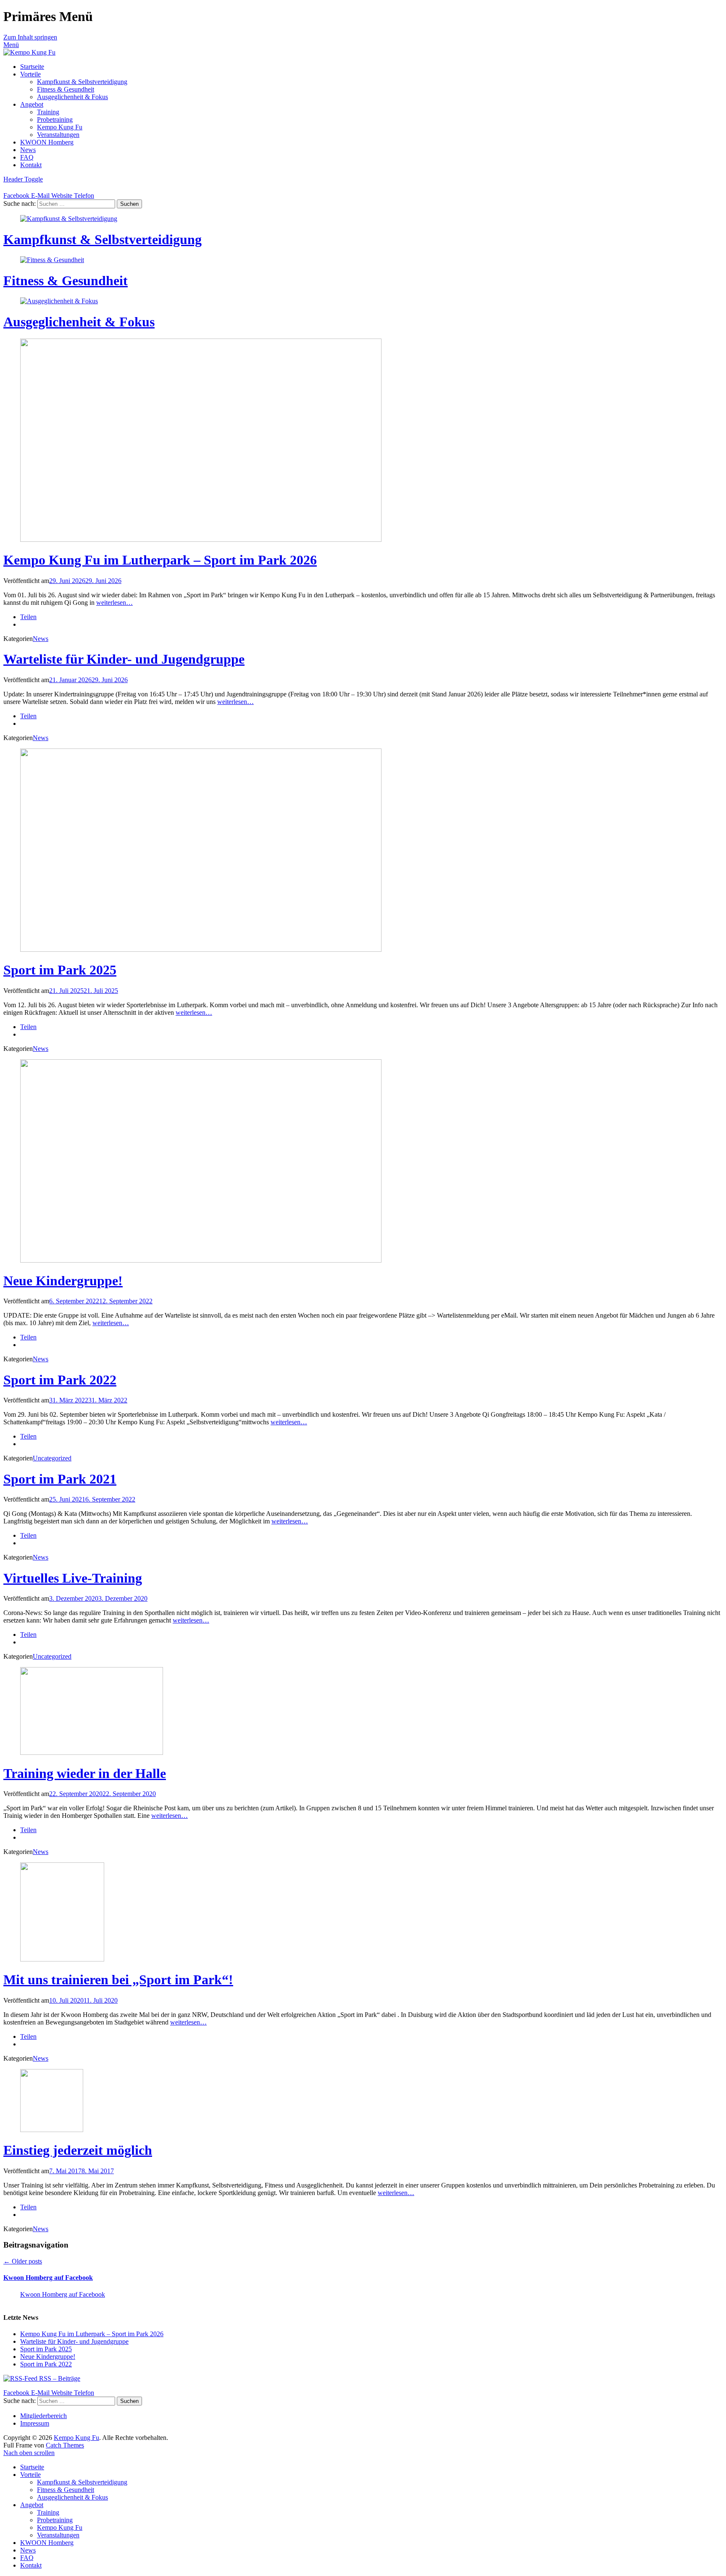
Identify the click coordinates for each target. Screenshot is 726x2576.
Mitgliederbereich (43, 2416)
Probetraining (55, 119)
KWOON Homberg (47, 142)
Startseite (32, 67)
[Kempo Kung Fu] (29, 52)
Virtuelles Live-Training (73, 1578)
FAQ (27, 157)
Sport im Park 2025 (60, 970)
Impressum (35, 2423)
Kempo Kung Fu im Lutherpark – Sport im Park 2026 (160, 560)
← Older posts (23, 2261)
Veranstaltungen (58, 135)
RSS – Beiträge (59, 2378)
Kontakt (31, 165)
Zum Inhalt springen (30, 37)
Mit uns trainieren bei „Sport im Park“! (118, 1980)
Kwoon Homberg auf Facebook (48, 2278)
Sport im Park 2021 (60, 1479)
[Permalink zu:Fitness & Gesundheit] (52, 260)
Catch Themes (65, 2445)
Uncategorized (52, 1458)
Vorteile (30, 74)
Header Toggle (23, 179)
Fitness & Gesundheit (66, 89)
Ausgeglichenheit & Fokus (72, 97)
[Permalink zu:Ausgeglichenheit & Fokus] (59, 301)
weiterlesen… (114, 603)
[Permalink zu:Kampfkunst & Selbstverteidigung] (69, 219)
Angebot (32, 104)
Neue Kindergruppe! (63, 1281)
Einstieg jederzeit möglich (78, 2150)
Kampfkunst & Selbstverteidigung (82, 82)
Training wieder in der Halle (85, 1773)
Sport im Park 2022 (60, 1380)
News (28, 150)
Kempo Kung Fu (60, 127)
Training (48, 112)
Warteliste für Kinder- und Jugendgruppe (124, 659)
